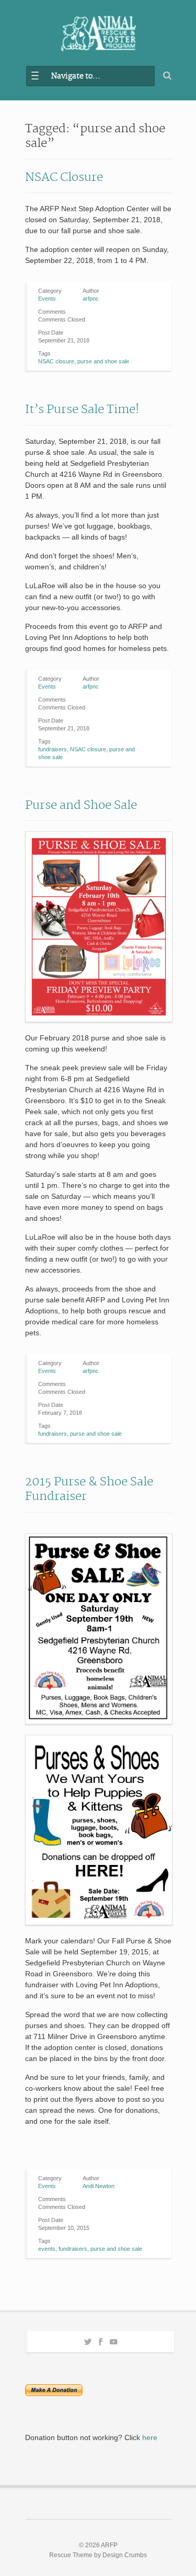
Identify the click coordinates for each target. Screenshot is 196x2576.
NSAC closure (56, 361)
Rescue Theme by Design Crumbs (98, 2555)
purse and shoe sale (103, 361)
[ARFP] (98, 34)
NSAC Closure (64, 177)
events (47, 2249)
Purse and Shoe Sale (81, 805)
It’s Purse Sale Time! (82, 409)
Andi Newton (99, 2186)
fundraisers (53, 749)
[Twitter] (88, 2340)
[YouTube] (114, 2340)
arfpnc (91, 299)
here (150, 2437)
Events (47, 299)
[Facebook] (101, 2340)
